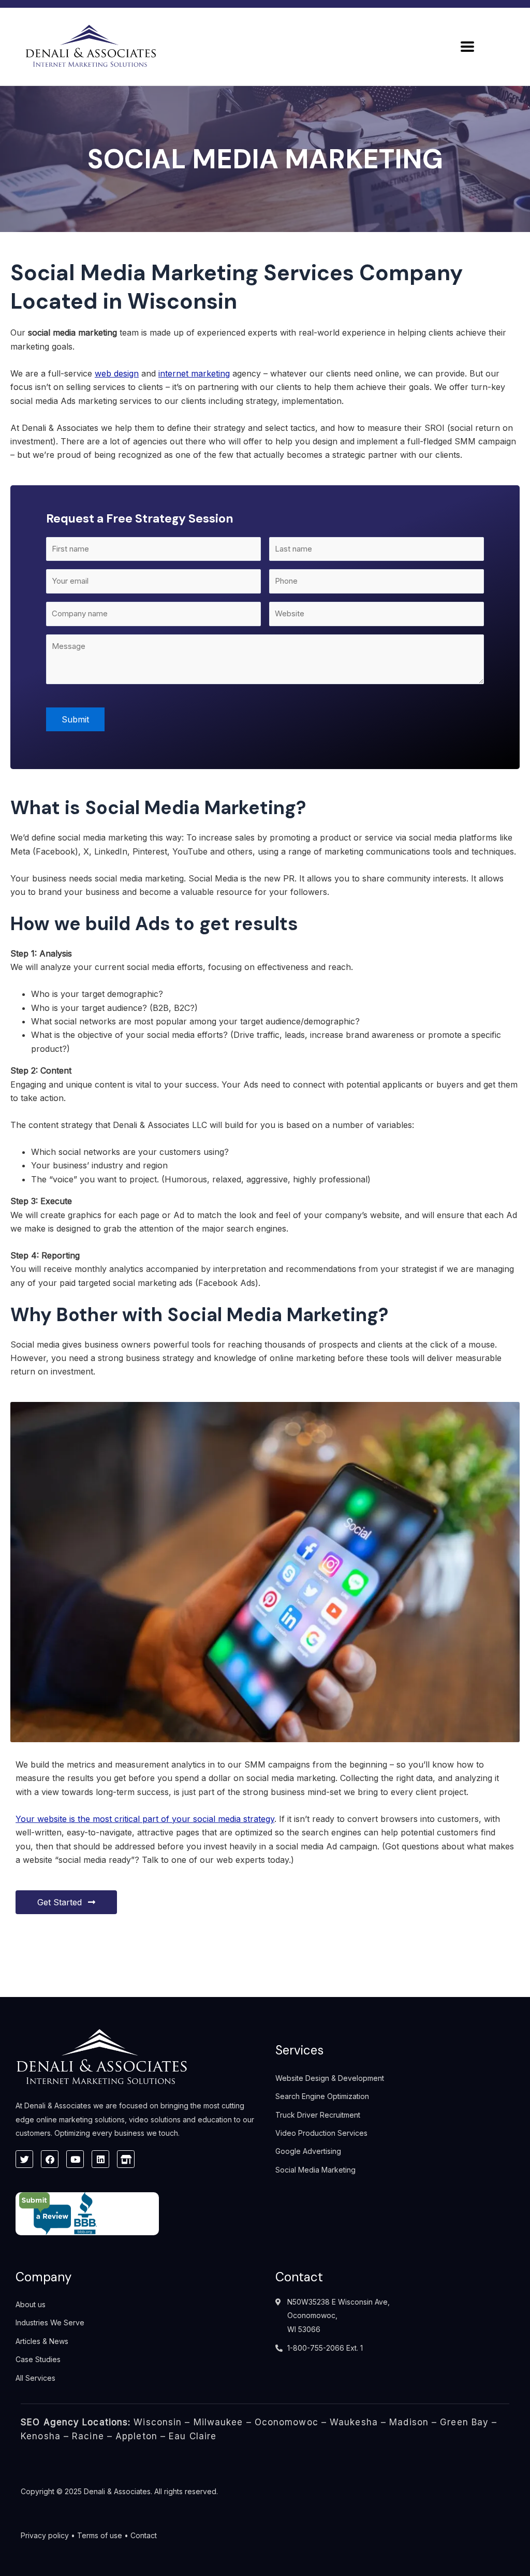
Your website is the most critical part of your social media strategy (145, 1819)
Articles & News (42, 2341)
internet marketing (194, 373)
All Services (35, 2378)
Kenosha (41, 2436)
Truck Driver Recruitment (318, 2115)
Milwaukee (218, 2422)
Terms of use (100, 2535)
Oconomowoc (286, 2422)
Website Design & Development (330, 2078)
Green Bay (464, 2422)
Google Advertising (308, 2151)
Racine (88, 2436)
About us (31, 2304)
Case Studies (38, 2359)
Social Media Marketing (315, 2170)
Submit (75, 719)
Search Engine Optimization (322, 2096)
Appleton (136, 2436)
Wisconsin (158, 2422)
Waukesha (354, 2422)
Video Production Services (321, 2133)
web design (117, 373)
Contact (144, 2535)
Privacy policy (45, 2535)
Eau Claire (193, 2436)
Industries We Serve (50, 2322)
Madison (409, 2422)
